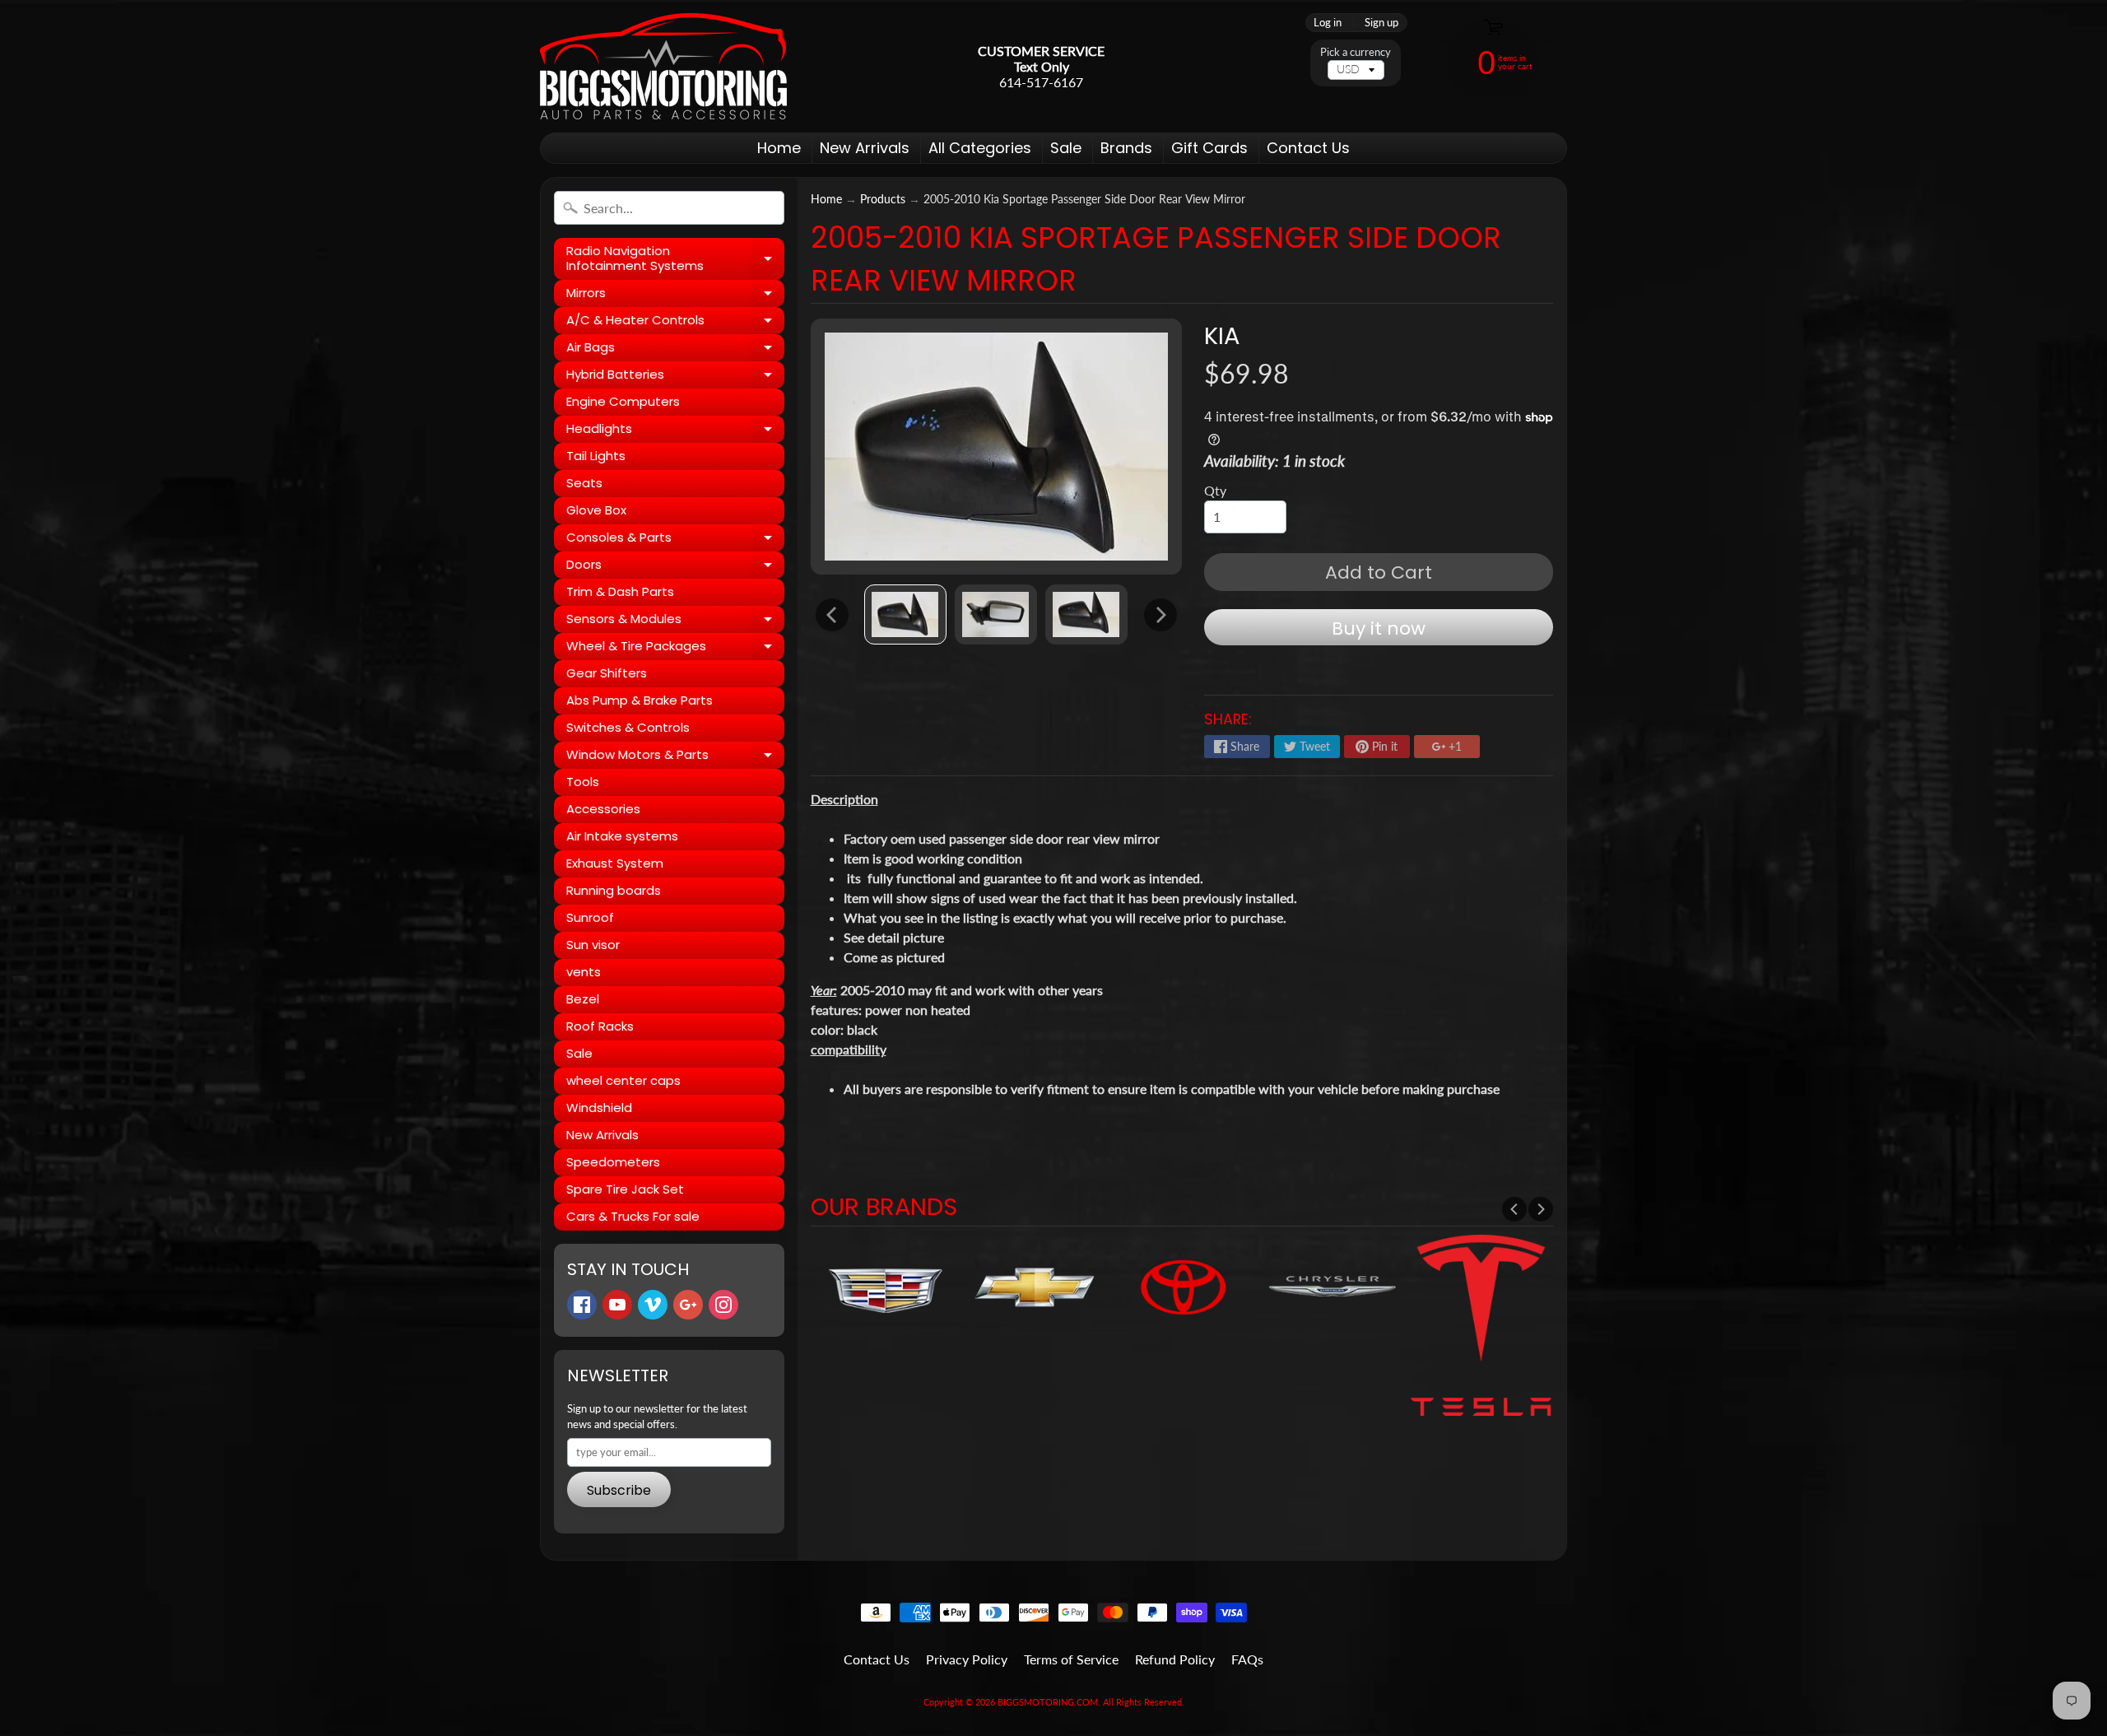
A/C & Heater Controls (675, 323)
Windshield (599, 1108)
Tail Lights (596, 456)
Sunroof (590, 917)
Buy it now (1379, 628)
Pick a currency (1356, 52)
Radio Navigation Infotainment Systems (675, 259)
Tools (583, 782)
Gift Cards (1209, 148)
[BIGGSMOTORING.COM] (663, 66)
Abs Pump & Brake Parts (640, 700)
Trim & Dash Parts (620, 591)
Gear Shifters (607, 673)
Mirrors (675, 296)
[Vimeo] (653, 1305)
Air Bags (675, 350)
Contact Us (1308, 148)
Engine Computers (623, 401)
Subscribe (619, 1490)
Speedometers (613, 1162)
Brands (1126, 148)
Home (779, 148)
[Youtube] (617, 1305)
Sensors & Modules (675, 621)
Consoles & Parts (675, 540)
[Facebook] (582, 1305)
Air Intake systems (622, 836)
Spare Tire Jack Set (625, 1189)
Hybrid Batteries (675, 377)
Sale (1066, 148)
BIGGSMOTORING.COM (1048, 1702)
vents (584, 972)
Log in (1328, 23)
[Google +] (688, 1305)
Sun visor (593, 945)
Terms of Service (1071, 1659)
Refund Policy (1175, 1659)
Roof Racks (600, 1026)
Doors (675, 567)
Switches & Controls (628, 727)
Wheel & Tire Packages (675, 649)
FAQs (1247, 1659)
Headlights (675, 431)
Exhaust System (615, 863)
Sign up (1381, 23)
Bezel (583, 999)
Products (883, 199)
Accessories (603, 809)
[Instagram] (723, 1305)
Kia (1222, 336)
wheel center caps (623, 1080)
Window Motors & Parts (675, 757)
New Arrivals (865, 148)
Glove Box (596, 510)
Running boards (614, 890)
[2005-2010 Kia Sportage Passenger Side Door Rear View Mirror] (905, 614)
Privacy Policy (967, 1659)
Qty (1215, 490)
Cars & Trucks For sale (633, 1216)
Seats (584, 483)
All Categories (980, 148)
